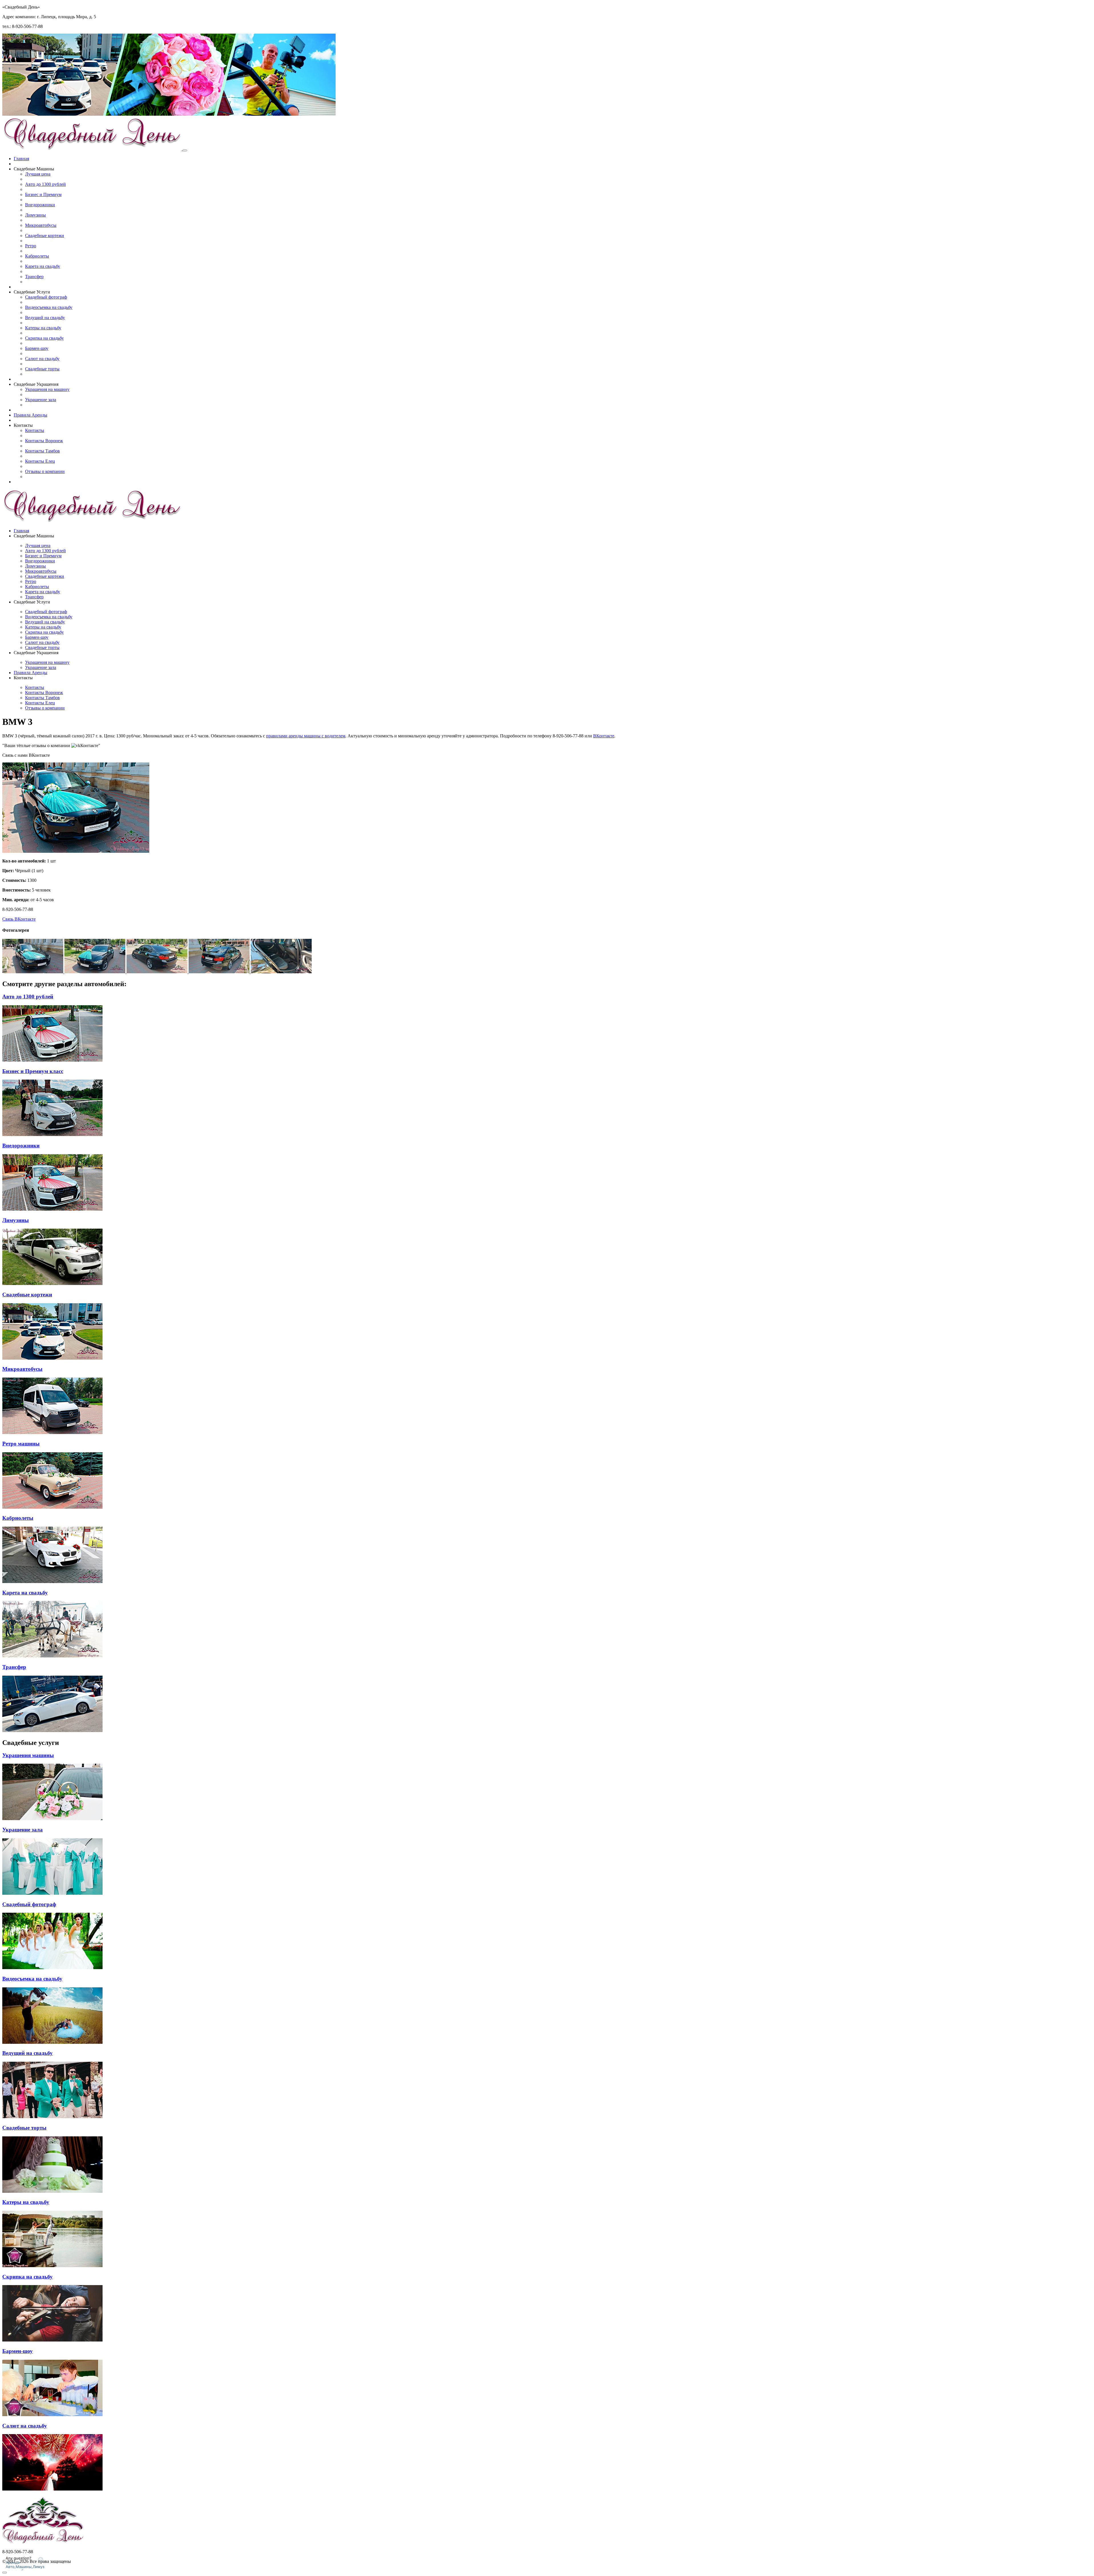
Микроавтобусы (41, 225)
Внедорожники (40, 205)
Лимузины (35, 215)
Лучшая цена (38, 174)
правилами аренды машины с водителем (306, 736)
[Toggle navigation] (185, 150)
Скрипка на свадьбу (44, 338)
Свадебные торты (42, 369)
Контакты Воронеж (44, 441)
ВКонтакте (604, 736)
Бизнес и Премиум (43, 194)
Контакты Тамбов (42, 451)
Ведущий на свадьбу (45, 318)
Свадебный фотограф (46, 297)
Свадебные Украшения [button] (36, 384)
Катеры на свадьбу (43, 328)
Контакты (35, 430)
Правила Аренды (30, 415)
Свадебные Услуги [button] (32, 292)
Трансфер (34, 277)
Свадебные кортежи (45, 235)
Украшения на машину (47, 389)
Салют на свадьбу (42, 359)
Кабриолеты (37, 256)
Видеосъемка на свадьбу (49, 307)
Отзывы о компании (45, 471)
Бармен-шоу (37, 348)
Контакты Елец (40, 461)
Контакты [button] (23, 425)
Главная (21, 159)
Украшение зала (41, 400)
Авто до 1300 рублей (45, 184)
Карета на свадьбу (43, 266)
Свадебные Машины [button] (34, 169)
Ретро (31, 246)
